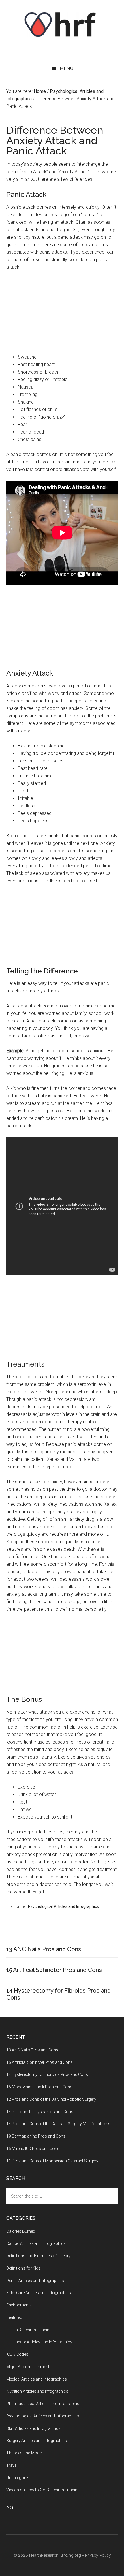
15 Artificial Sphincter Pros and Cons (54, 1970)
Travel (12, 2465)
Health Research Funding (29, 2330)
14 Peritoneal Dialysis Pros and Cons (40, 2112)
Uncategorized (19, 2478)
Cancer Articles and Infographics (36, 2243)
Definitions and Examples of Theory (38, 2256)
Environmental (19, 2305)
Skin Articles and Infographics (33, 2428)
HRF (62, 25)
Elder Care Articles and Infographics (39, 2293)
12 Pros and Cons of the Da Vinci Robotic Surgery (51, 2099)
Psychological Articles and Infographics (63, 1906)
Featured (14, 2317)
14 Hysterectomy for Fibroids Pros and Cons (47, 2074)
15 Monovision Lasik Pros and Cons (39, 2087)
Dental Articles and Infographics (35, 2281)
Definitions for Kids (24, 2268)
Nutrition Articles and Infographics (37, 2391)
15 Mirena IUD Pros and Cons (33, 2149)
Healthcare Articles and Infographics (39, 2342)
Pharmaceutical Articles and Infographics (44, 2404)
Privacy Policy (98, 2555)
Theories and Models (26, 2453)
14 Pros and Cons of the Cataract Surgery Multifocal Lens (58, 2124)
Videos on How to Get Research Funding (43, 2490)
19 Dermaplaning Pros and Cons (36, 2136)
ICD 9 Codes (17, 2354)
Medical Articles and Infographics (37, 2379)
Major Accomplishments (29, 2367)
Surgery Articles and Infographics (37, 2441)
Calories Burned (21, 2231)
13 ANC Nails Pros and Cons (44, 1949)
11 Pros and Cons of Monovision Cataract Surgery (52, 2161)
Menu (66, 68)
